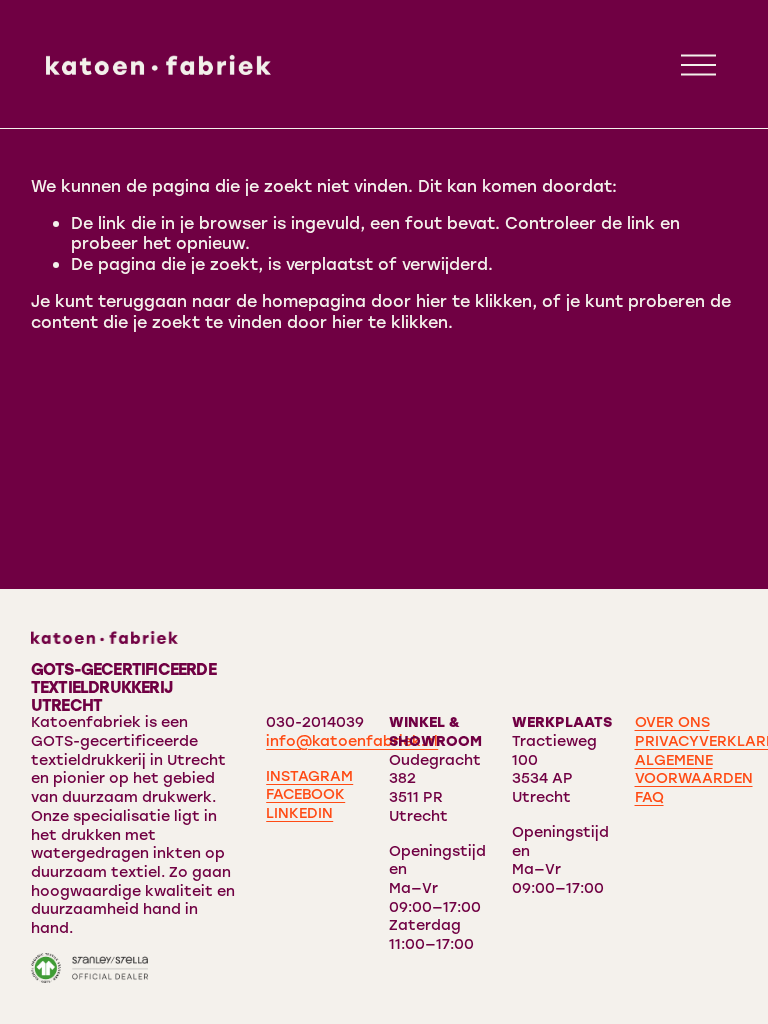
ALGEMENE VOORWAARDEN (694, 769)
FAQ (649, 797)
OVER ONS (672, 722)
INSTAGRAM (309, 776)
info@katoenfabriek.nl (352, 741)
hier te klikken (474, 300)
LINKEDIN (299, 813)
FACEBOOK (305, 794)
